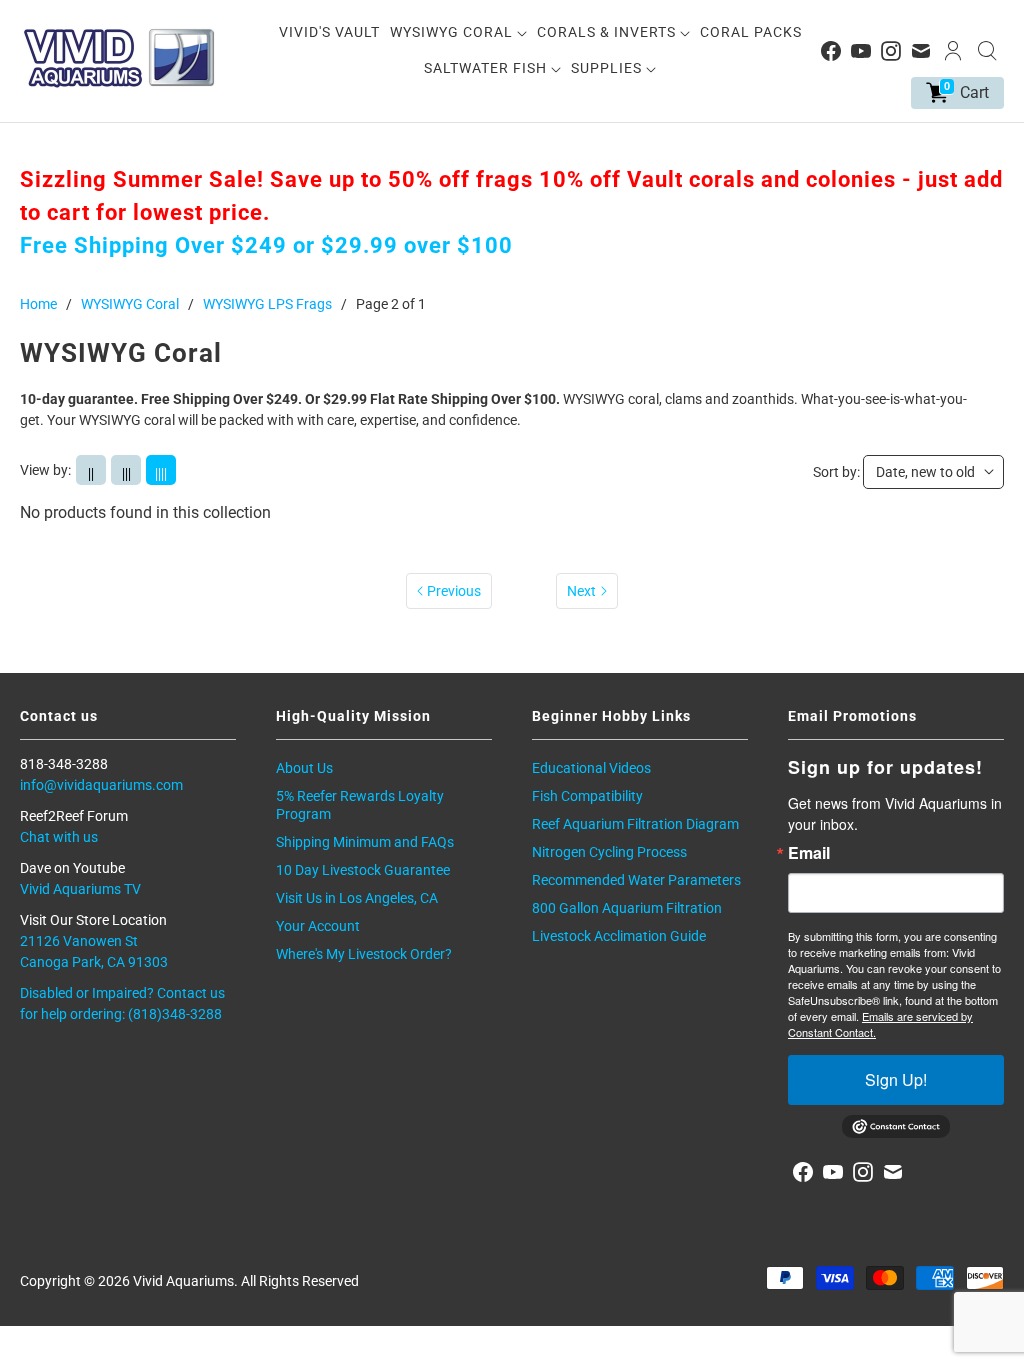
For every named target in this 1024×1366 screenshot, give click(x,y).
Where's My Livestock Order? (364, 954)
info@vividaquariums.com (101, 785)
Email (809, 853)
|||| (161, 473)
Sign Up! (896, 1079)
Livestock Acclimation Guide (619, 936)
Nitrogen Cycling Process (609, 852)
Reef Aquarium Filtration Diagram (635, 824)
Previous (454, 591)
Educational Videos (591, 768)
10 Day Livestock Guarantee (363, 870)
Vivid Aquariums (183, 1281)
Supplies (608, 68)
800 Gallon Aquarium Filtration (627, 908)
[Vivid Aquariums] (120, 58)
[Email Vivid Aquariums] (921, 51)
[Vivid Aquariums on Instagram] (891, 51)
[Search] (987, 51)
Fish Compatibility (587, 796)
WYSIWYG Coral (453, 32)
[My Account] (953, 51)
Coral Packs (751, 32)
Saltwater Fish (487, 68)
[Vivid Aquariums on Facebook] (831, 51)
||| (126, 473)
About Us (304, 768)
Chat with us (59, 837)
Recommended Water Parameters (636, 880)
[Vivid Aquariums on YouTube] (861, 51)
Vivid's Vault (329, 32)
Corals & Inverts (608, 32)
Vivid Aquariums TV (80, 889)
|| (91, 473)
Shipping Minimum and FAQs (365, 842)
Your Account (318, 926)
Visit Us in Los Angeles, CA (357, 898)
